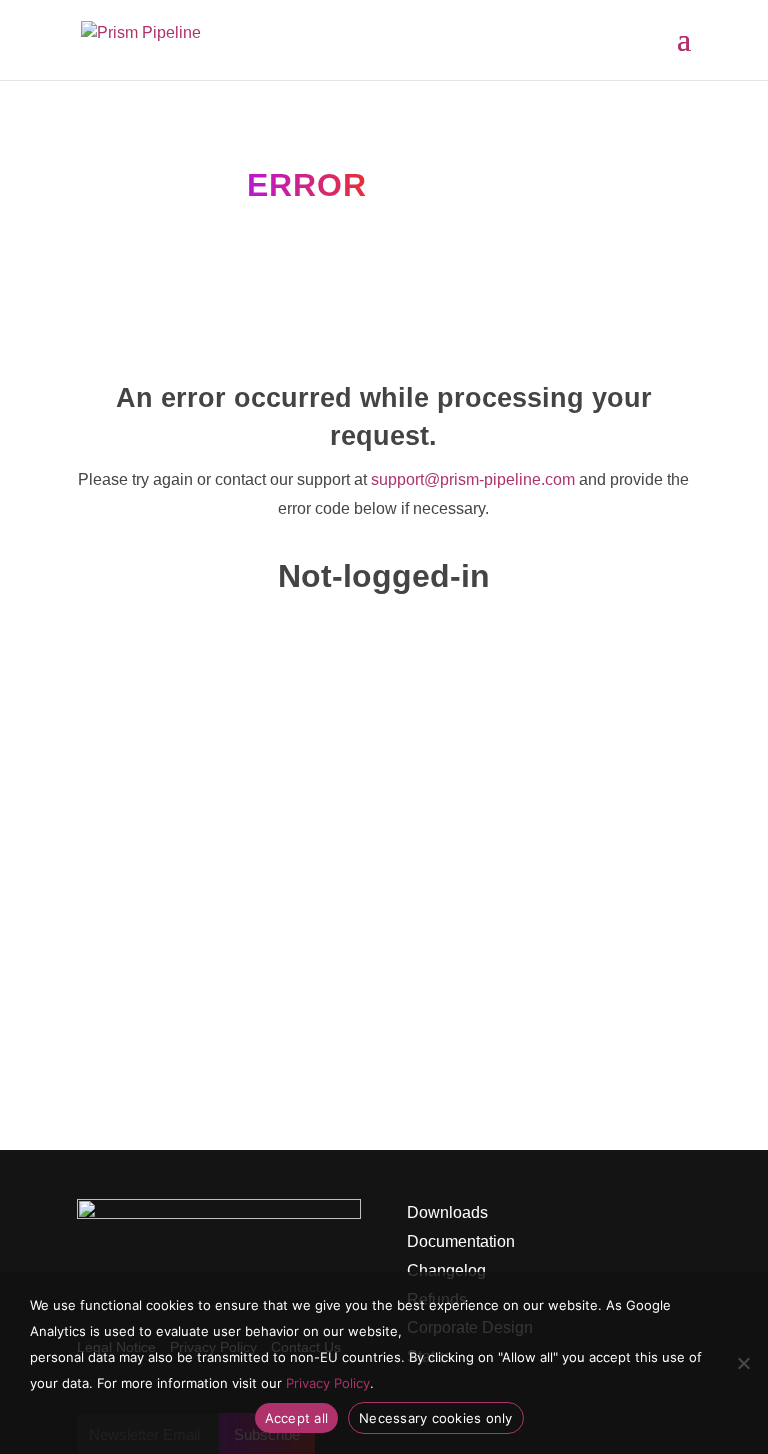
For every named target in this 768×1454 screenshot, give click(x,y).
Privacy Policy (328, 1383)
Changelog (446, 1270)
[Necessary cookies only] (743, 1363)
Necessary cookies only (436, 1418)
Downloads (447, 1212)
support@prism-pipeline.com (473, 479)
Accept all (297, 1418)
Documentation (461, 1241)
